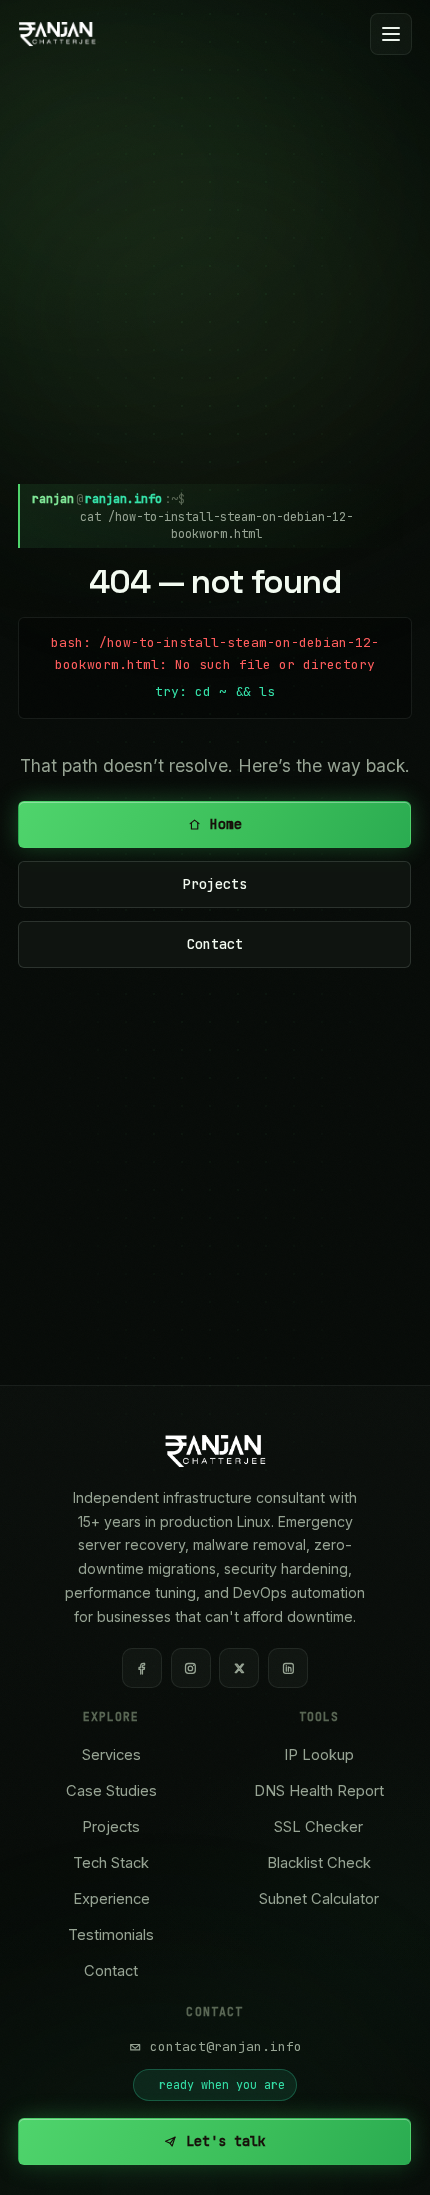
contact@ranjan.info (226, 2046)
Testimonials (111, 1935)
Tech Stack (111, 1863)
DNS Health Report (319, 1791)
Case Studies (111, 1791)
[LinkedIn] (288, 1668)
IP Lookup (319, 1755)
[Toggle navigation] (391, 34)
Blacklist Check (319, 1863)
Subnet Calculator (319, 1899)
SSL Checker (318, 1827)
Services (111, 1755)
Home (227, 824)
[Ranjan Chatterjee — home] (57, 34)
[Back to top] (380, 2157)
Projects (215, 884)
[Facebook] (142, 1668)
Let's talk (227, 2141)
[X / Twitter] (239, 1668)
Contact (215, 944)
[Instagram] (191, 1668)
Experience (111, 1899)
